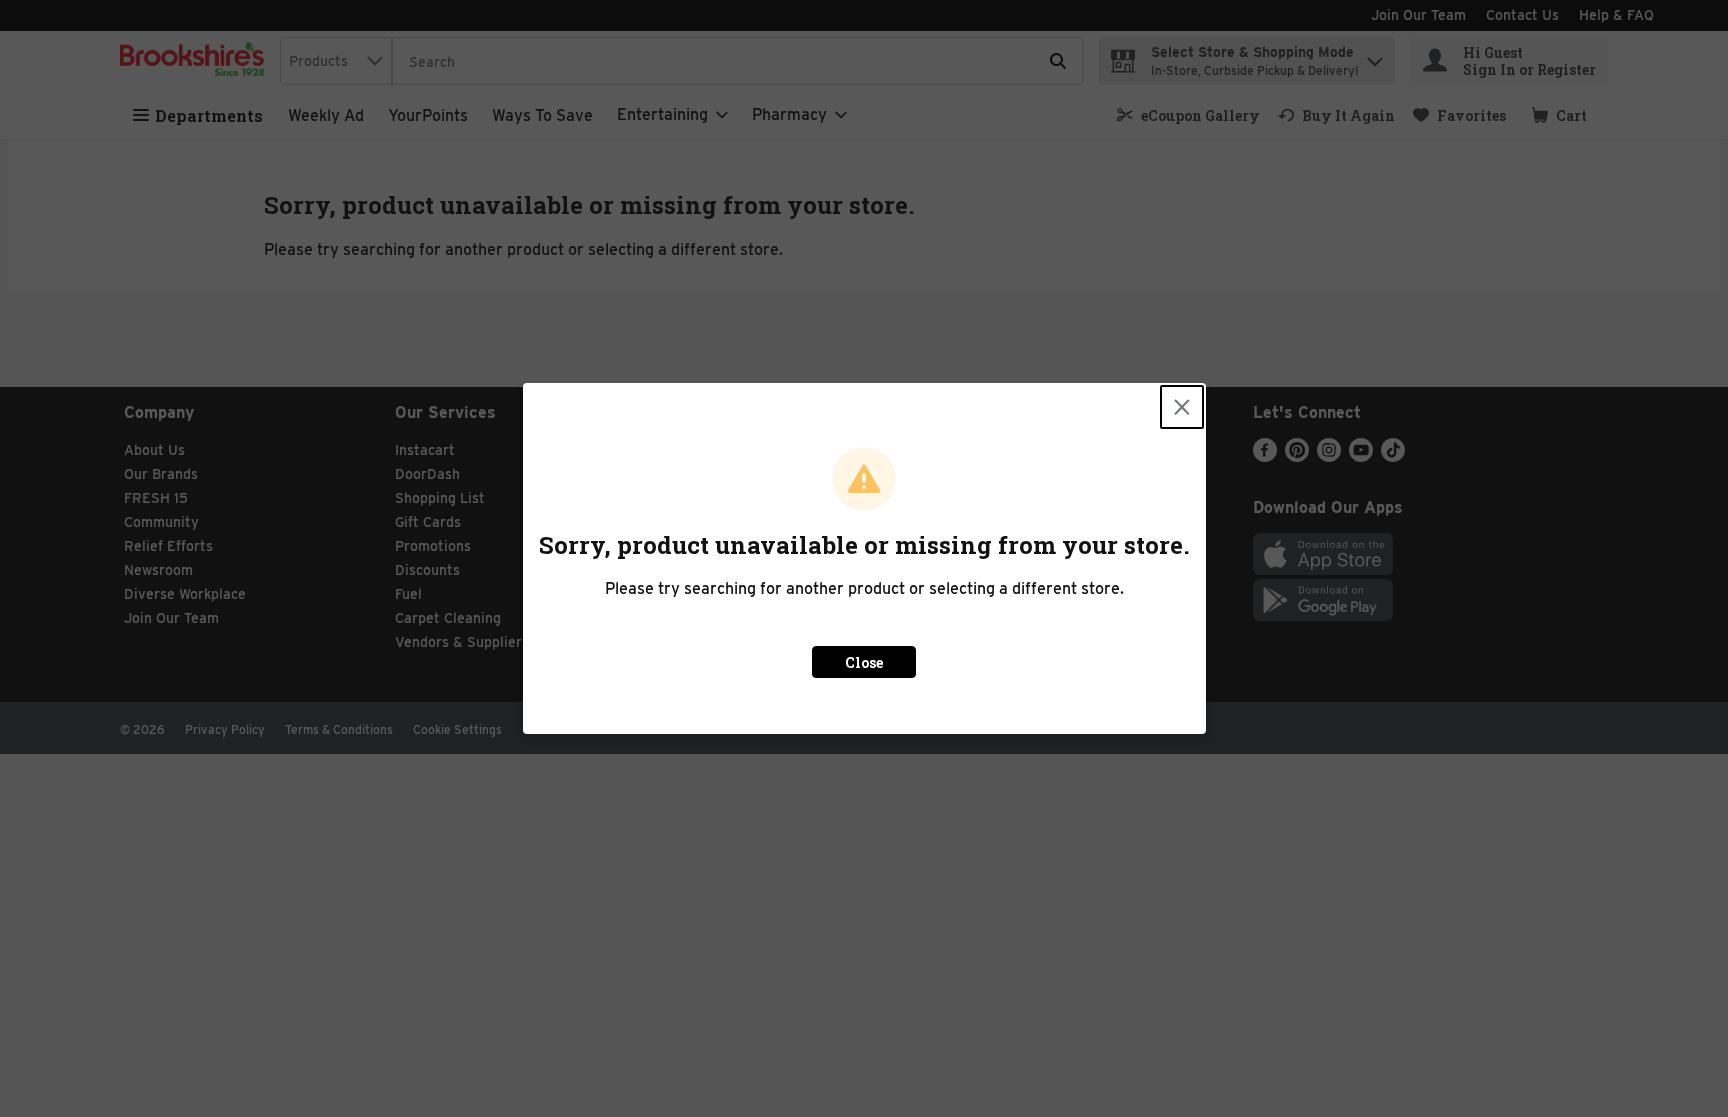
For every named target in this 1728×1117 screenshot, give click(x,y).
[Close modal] (1182, 407)
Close (864, 662)
